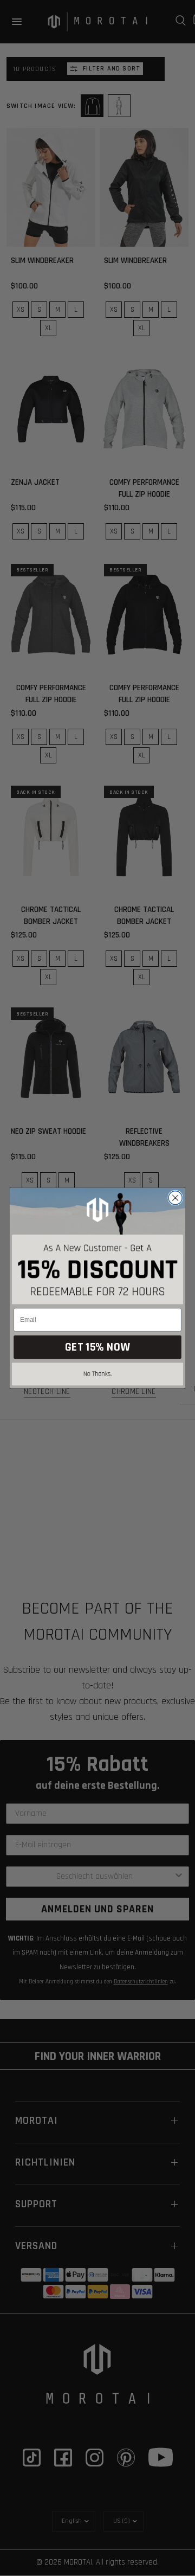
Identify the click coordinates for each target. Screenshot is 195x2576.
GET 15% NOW (97, 1347)
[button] (97, 1376)
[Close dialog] (175, 1198)
